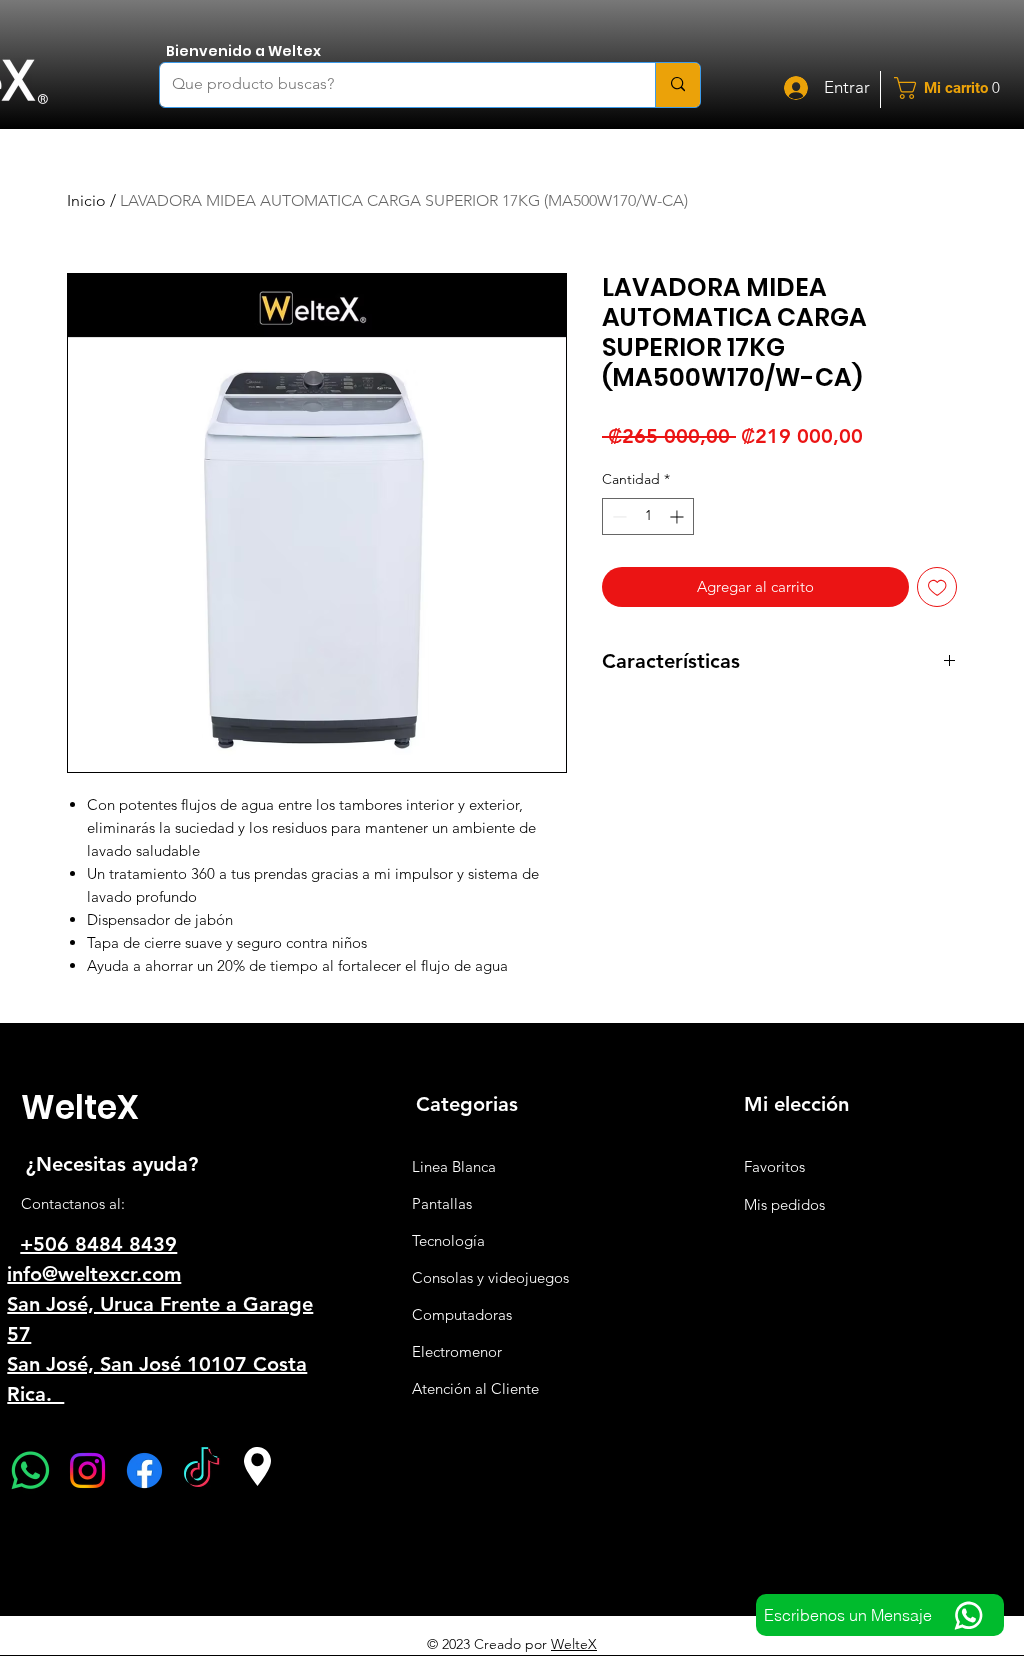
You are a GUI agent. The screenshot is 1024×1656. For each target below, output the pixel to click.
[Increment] (678, 516)
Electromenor (457, 1351)
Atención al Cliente (475, 1388)
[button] (954, 88)
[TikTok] (201, 1470)
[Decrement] (617, 516)
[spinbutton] (648, 516)
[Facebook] (144, 1470)
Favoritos (774, 1166)
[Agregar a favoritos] (937, 587)
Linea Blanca (454, 1166)
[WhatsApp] (30, 1470)
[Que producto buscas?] (677, 85)
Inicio (86, 200)
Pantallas (442, 1203)
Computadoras (462, 1314)
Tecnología (448, 1240)
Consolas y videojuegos (490, 1277)
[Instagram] (87, 1470)
